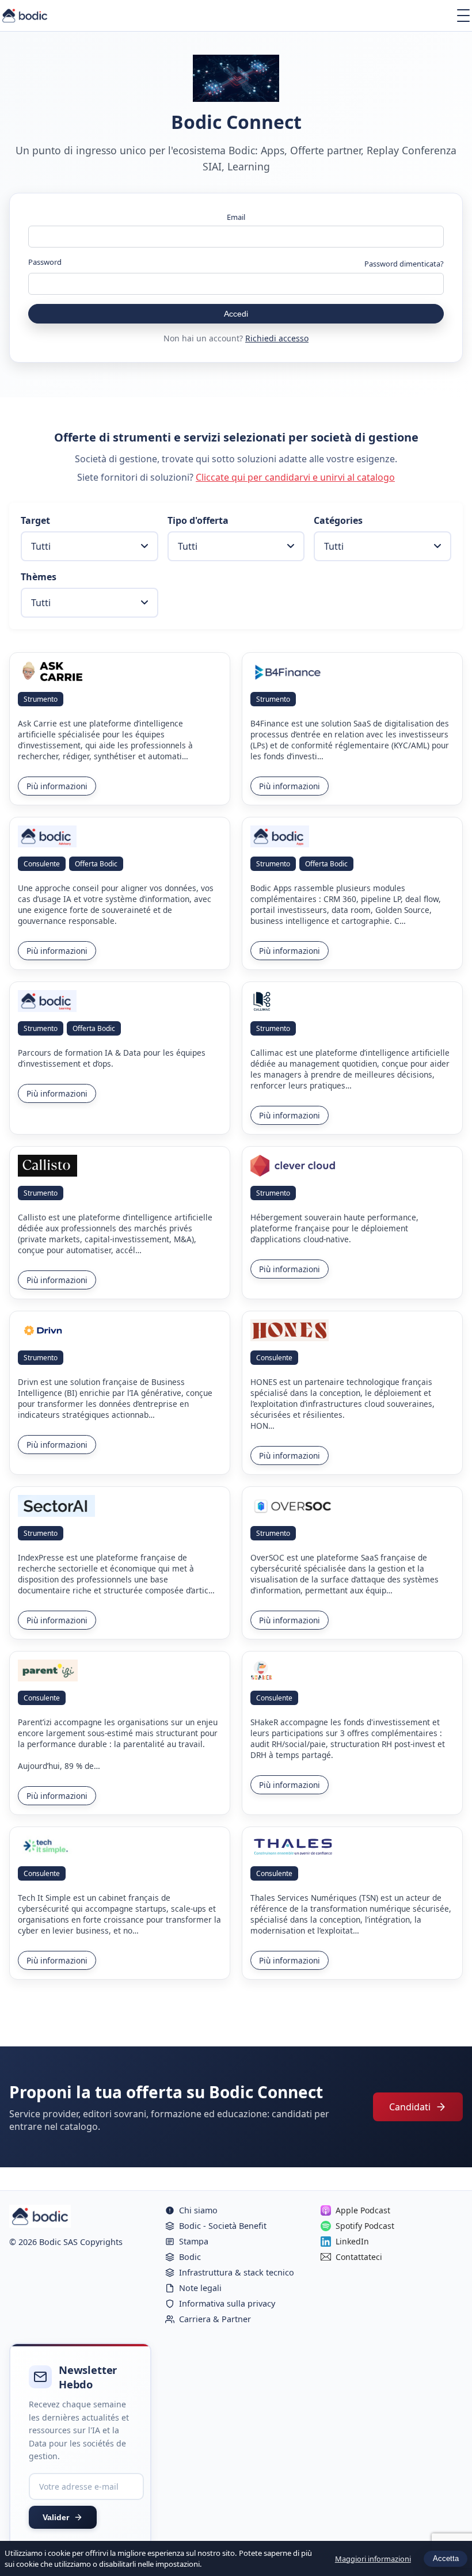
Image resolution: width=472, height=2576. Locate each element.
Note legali (200, 2288)
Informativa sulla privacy (227, 2303)
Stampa (194, 2241)
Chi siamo (198, 2210)
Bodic (190, 2257)
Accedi (236, 314)
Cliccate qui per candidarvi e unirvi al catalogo (295, 477)
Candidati (410, 2107)
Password (45, 262)
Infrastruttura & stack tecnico (237, 2272)
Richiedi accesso (277, 338)
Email (236, 217)
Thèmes (39, 577)
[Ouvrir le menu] (463, 16)
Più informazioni (57, 786)
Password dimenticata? (404, 264)
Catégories (338, 520)
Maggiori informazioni (373, 2559)
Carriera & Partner (215, 2319)
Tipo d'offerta (198, 520)
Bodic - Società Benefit (223, 2226)
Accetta (446, 2558)
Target (35, 520)
